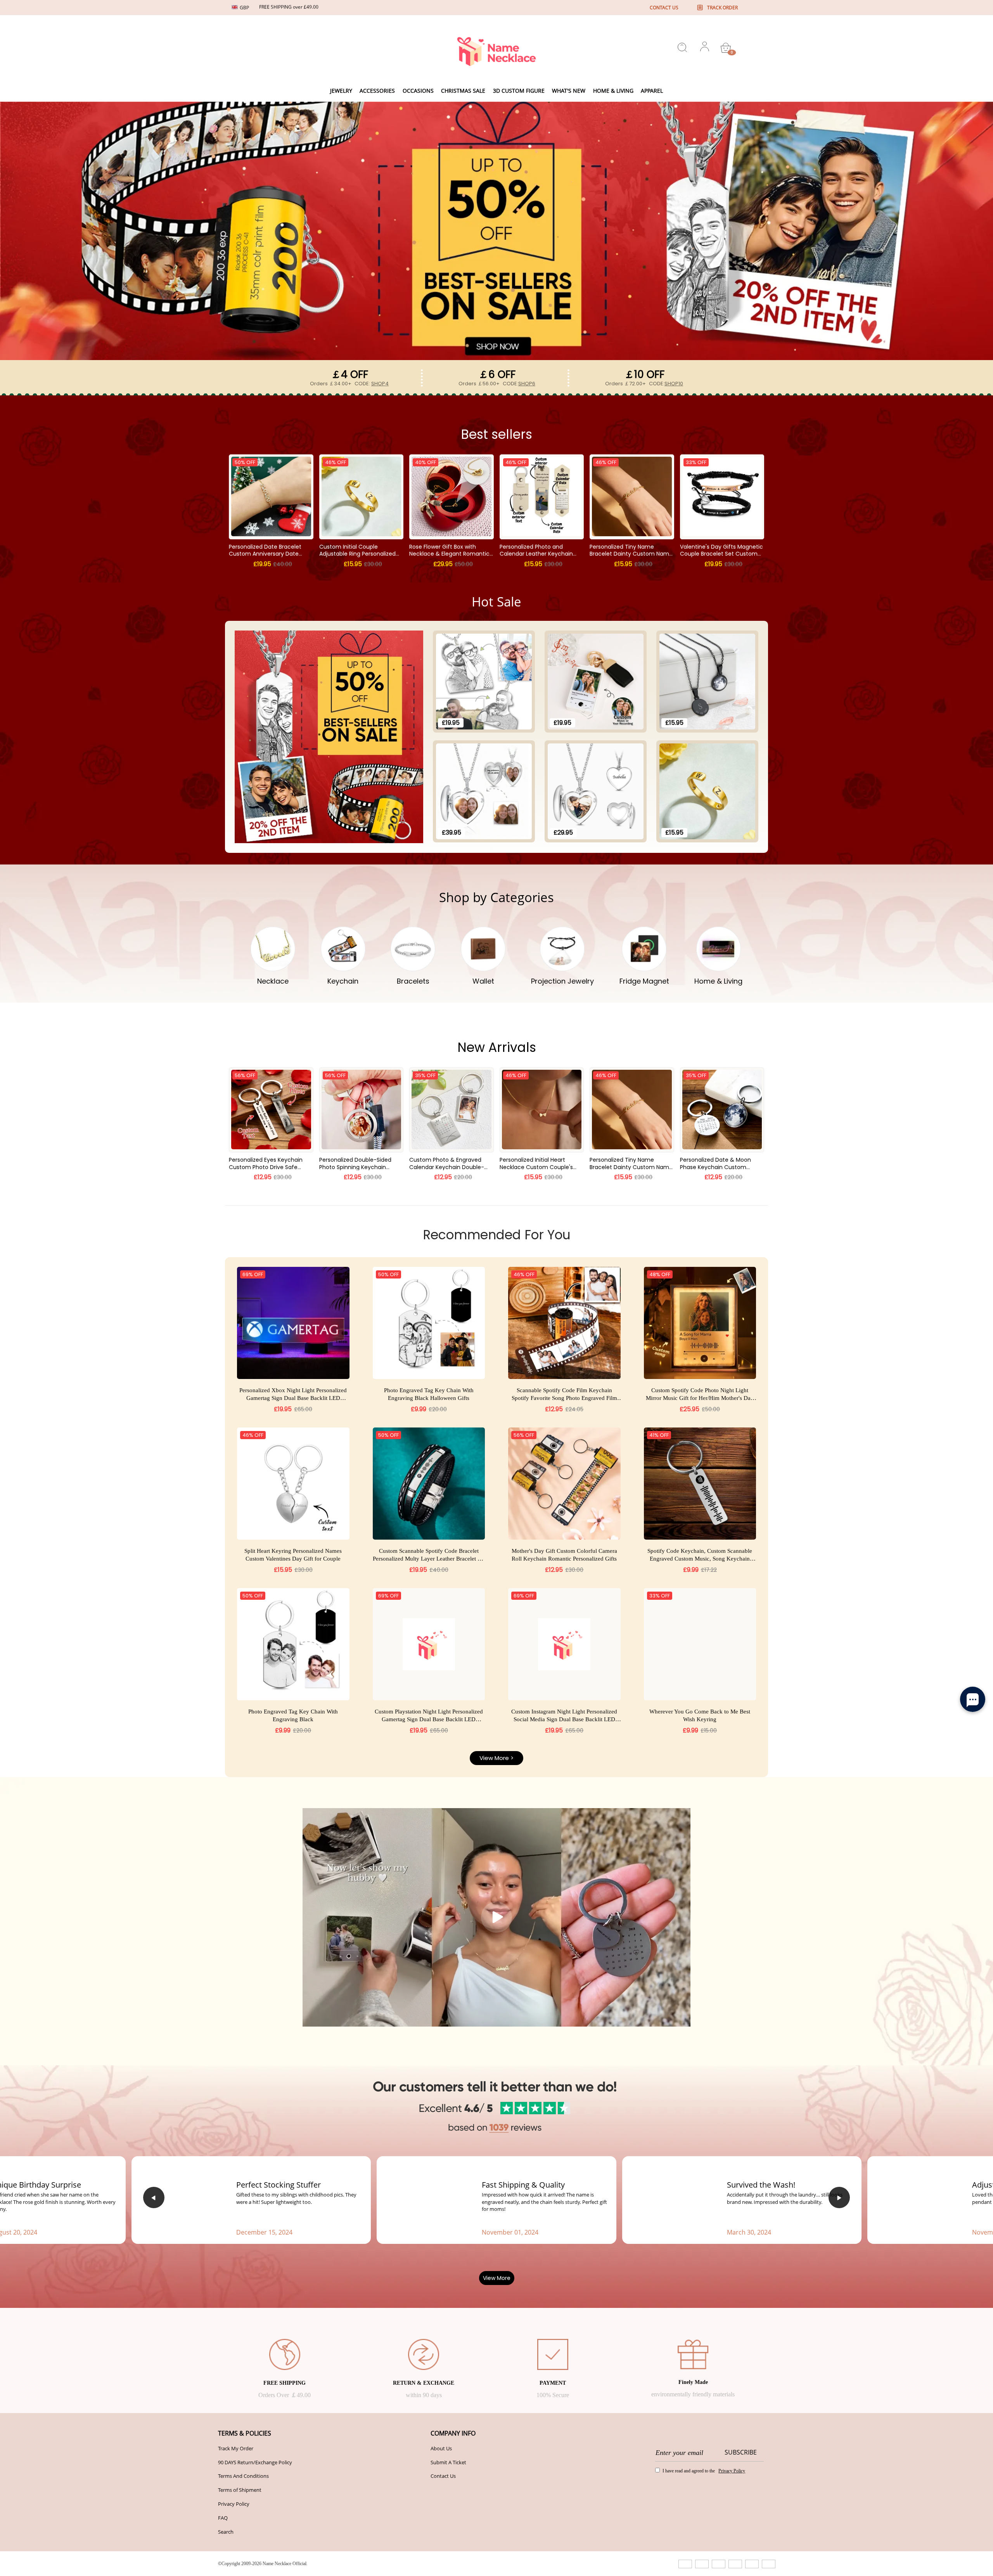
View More (497, 2278)
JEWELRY (341, 91)
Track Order (722, 8)
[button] (154, 2197)
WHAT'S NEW (569, 91)
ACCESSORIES (377, 91)
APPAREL (652, 91)
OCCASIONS (418, 91)
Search (226, 2532)
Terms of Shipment (240, 2490)
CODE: (372, 384)
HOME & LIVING (613, 91)
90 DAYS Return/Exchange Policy (255, 2462)
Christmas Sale (463, 91)
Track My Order (236, 2448)
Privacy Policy (234, 2504)
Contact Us (443, 2476)
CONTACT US (664, 8)
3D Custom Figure (519, 91)
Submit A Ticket (448, 2462)
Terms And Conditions (243, 2476)
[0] (726, 48)
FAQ (223, 2518)
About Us (441, 2448)
